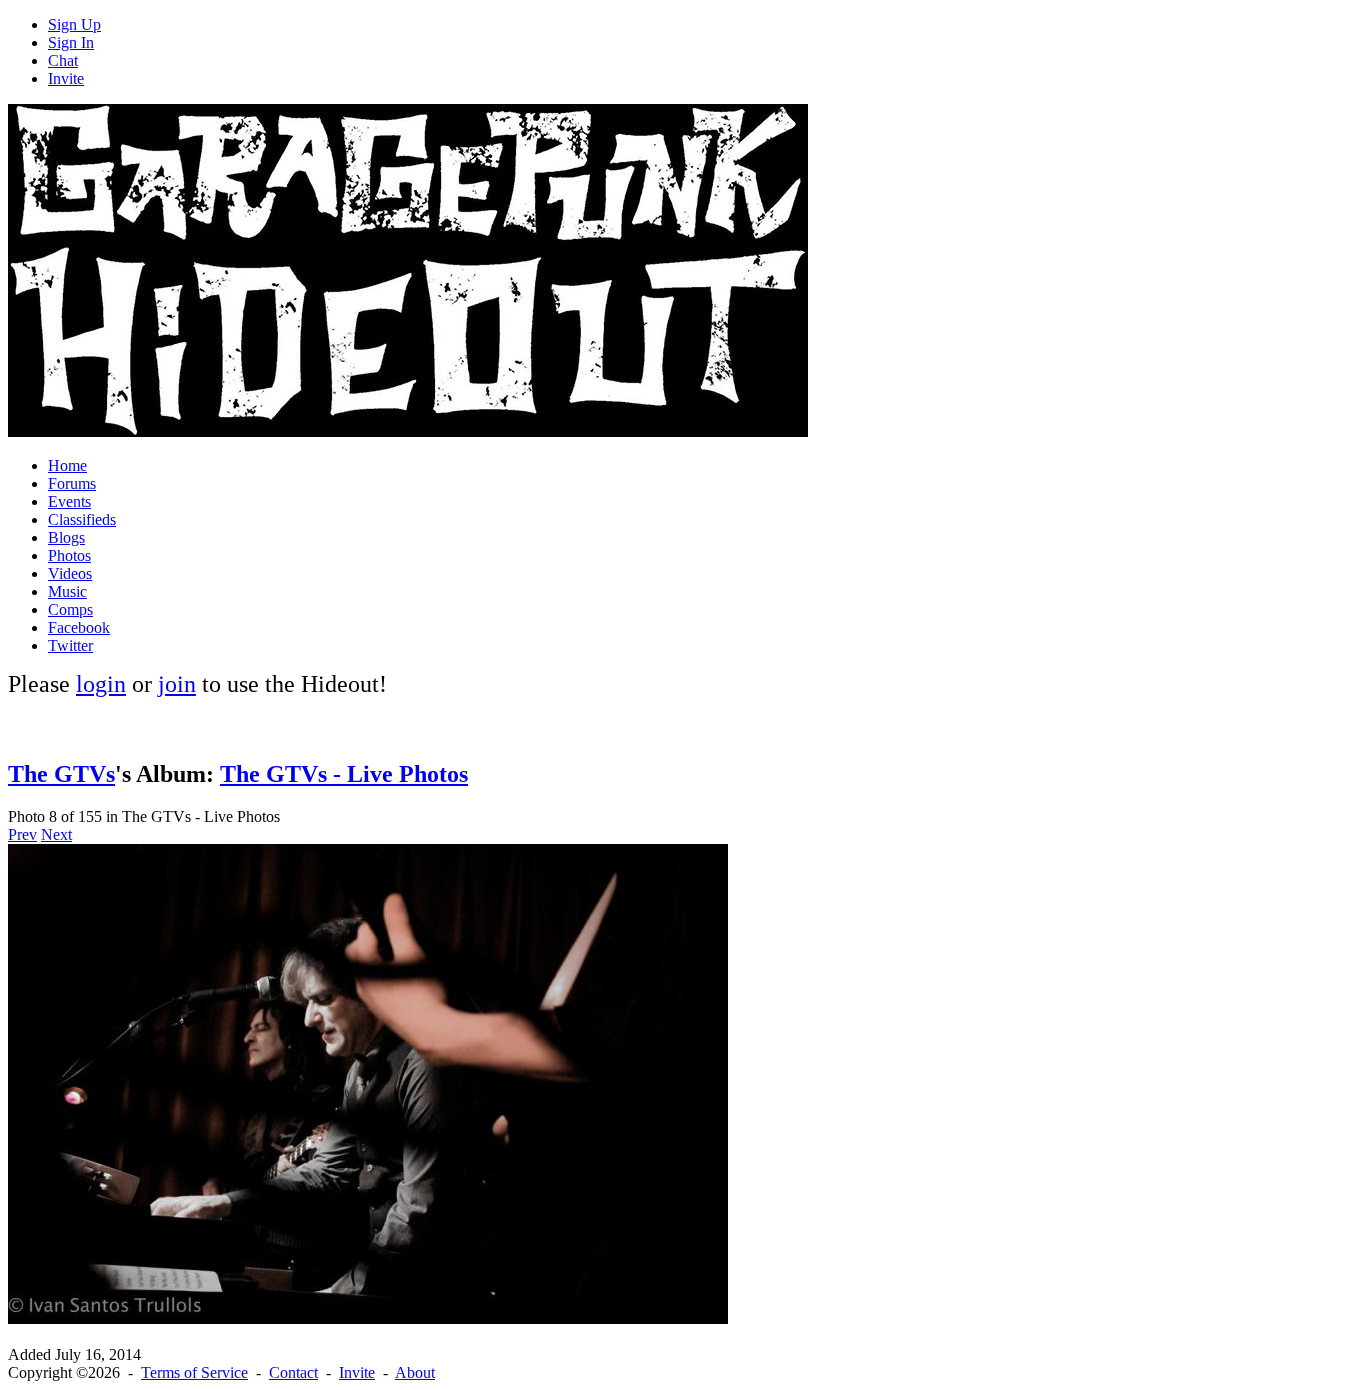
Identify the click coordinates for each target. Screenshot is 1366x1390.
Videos (70, 573)
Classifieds (82, 519)
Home (67, 465)
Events (69, 501)
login (101, 684)
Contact (293, 1372)
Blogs (66, 537)
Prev (22, 834)
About (415, 1372)
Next (56, 834)
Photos (69, 555)
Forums (72, 483)
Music (67, 591)
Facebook (79, 627)
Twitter (70, 645)
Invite (66, 78)
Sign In (71, 42)
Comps (70, 609)
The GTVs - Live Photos (344, 774)
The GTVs (61, 774)
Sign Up (74, 24)
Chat (63, 60)
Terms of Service (194, 1372)
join (177, 684)
